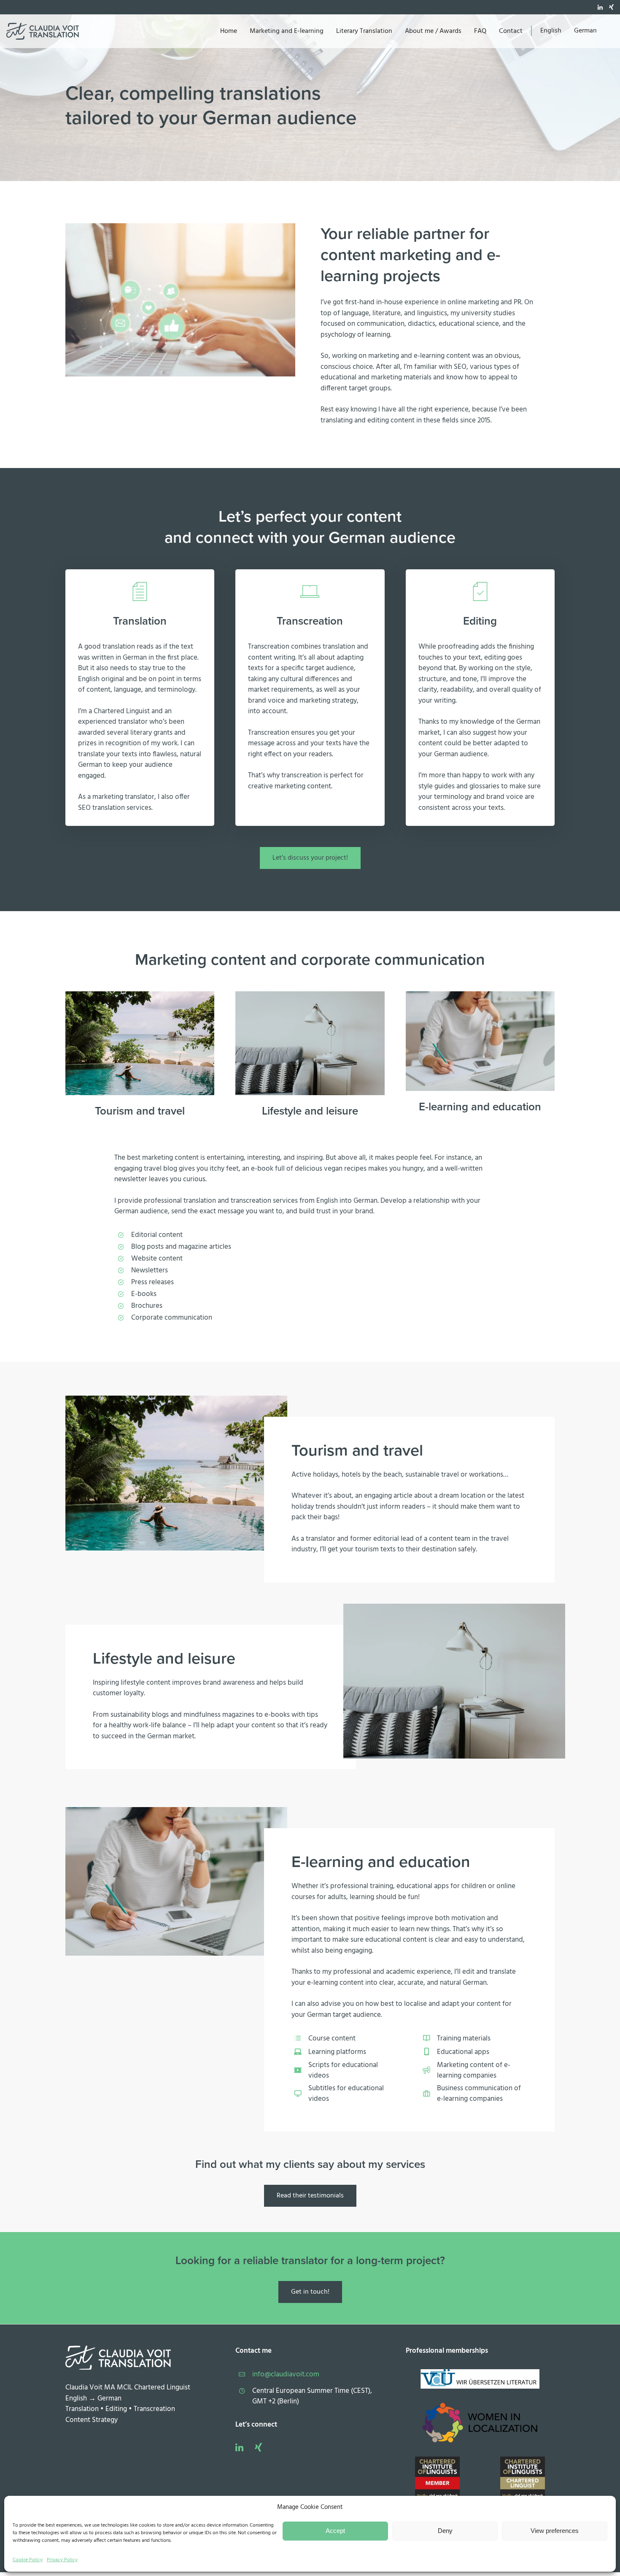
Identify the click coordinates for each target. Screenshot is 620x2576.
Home (229, 31)
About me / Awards (433, 31)
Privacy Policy (62, 2560)
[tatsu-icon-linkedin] (600, 7)
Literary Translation (364, 31)
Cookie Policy (28, 2560)
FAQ (480, 31)
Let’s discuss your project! (310, 858)
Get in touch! (310, 2292)
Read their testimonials (310, 2196)
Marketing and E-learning (287, 31)
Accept (335, 2531)
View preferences (555, 2531)
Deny (445, 2531)
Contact (511, 31)
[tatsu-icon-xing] (611, 7)
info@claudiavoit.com (286, 2374)
